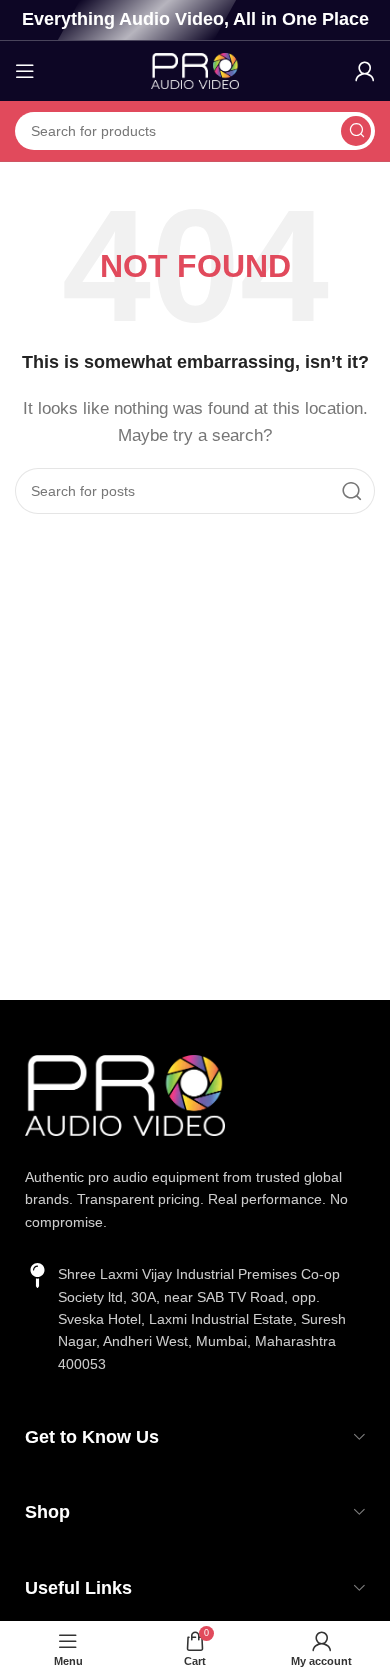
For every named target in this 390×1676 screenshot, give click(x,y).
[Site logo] (195, 69)
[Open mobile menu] (25, 71)
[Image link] (125, 1093)
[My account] (365, 71)
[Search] (356, 131)
